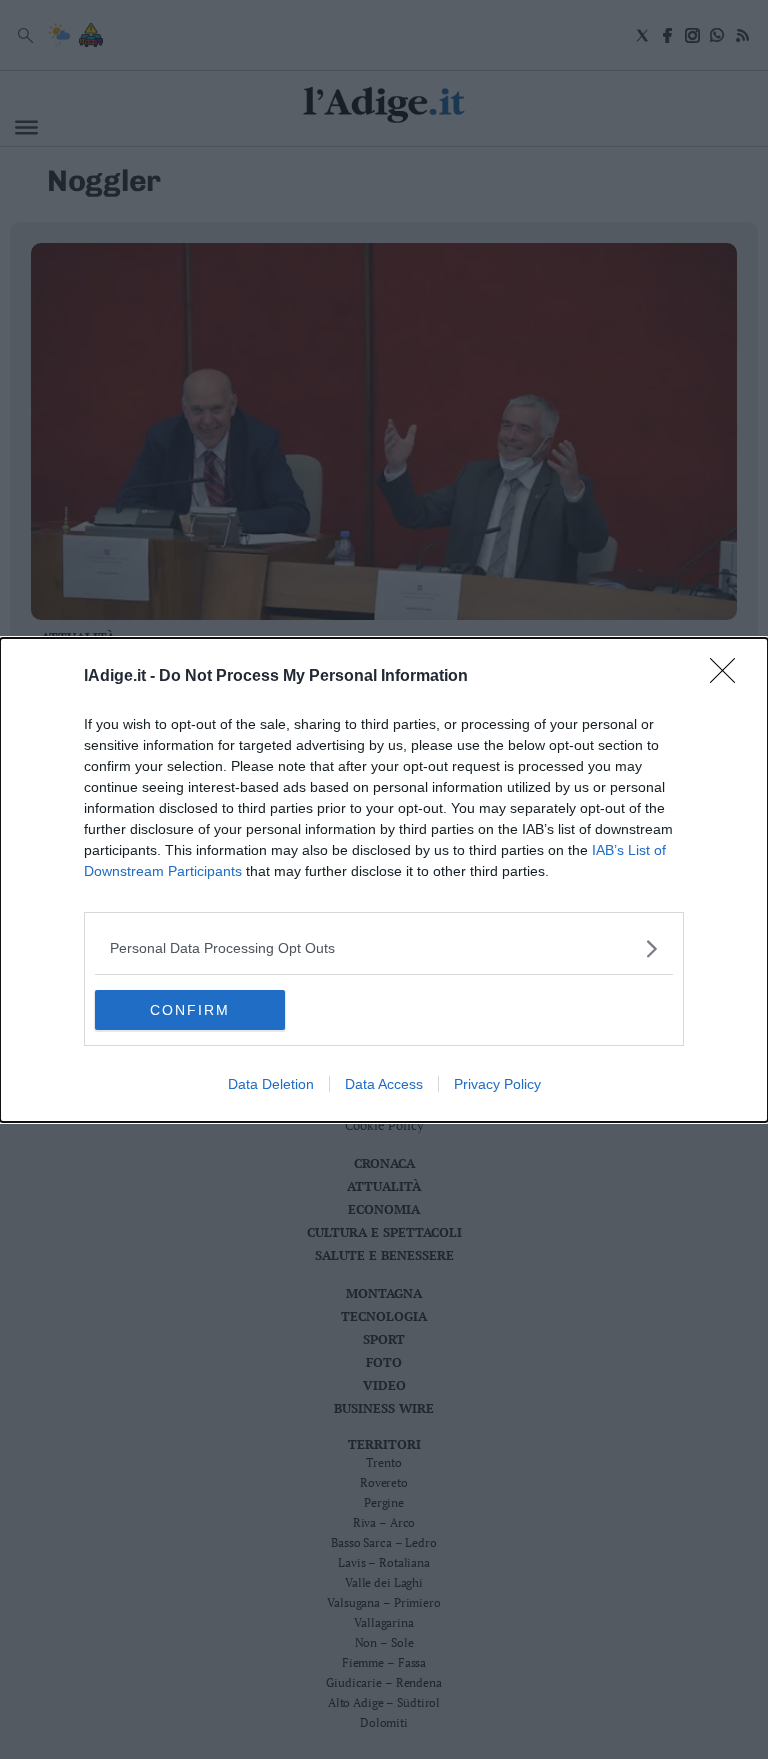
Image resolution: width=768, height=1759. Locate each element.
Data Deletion (271, 1084)
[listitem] (384, 948)
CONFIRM (190, 1010)
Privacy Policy (497, 1084)
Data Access (384, 1084)
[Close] (729, 677)
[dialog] (384, 880)
